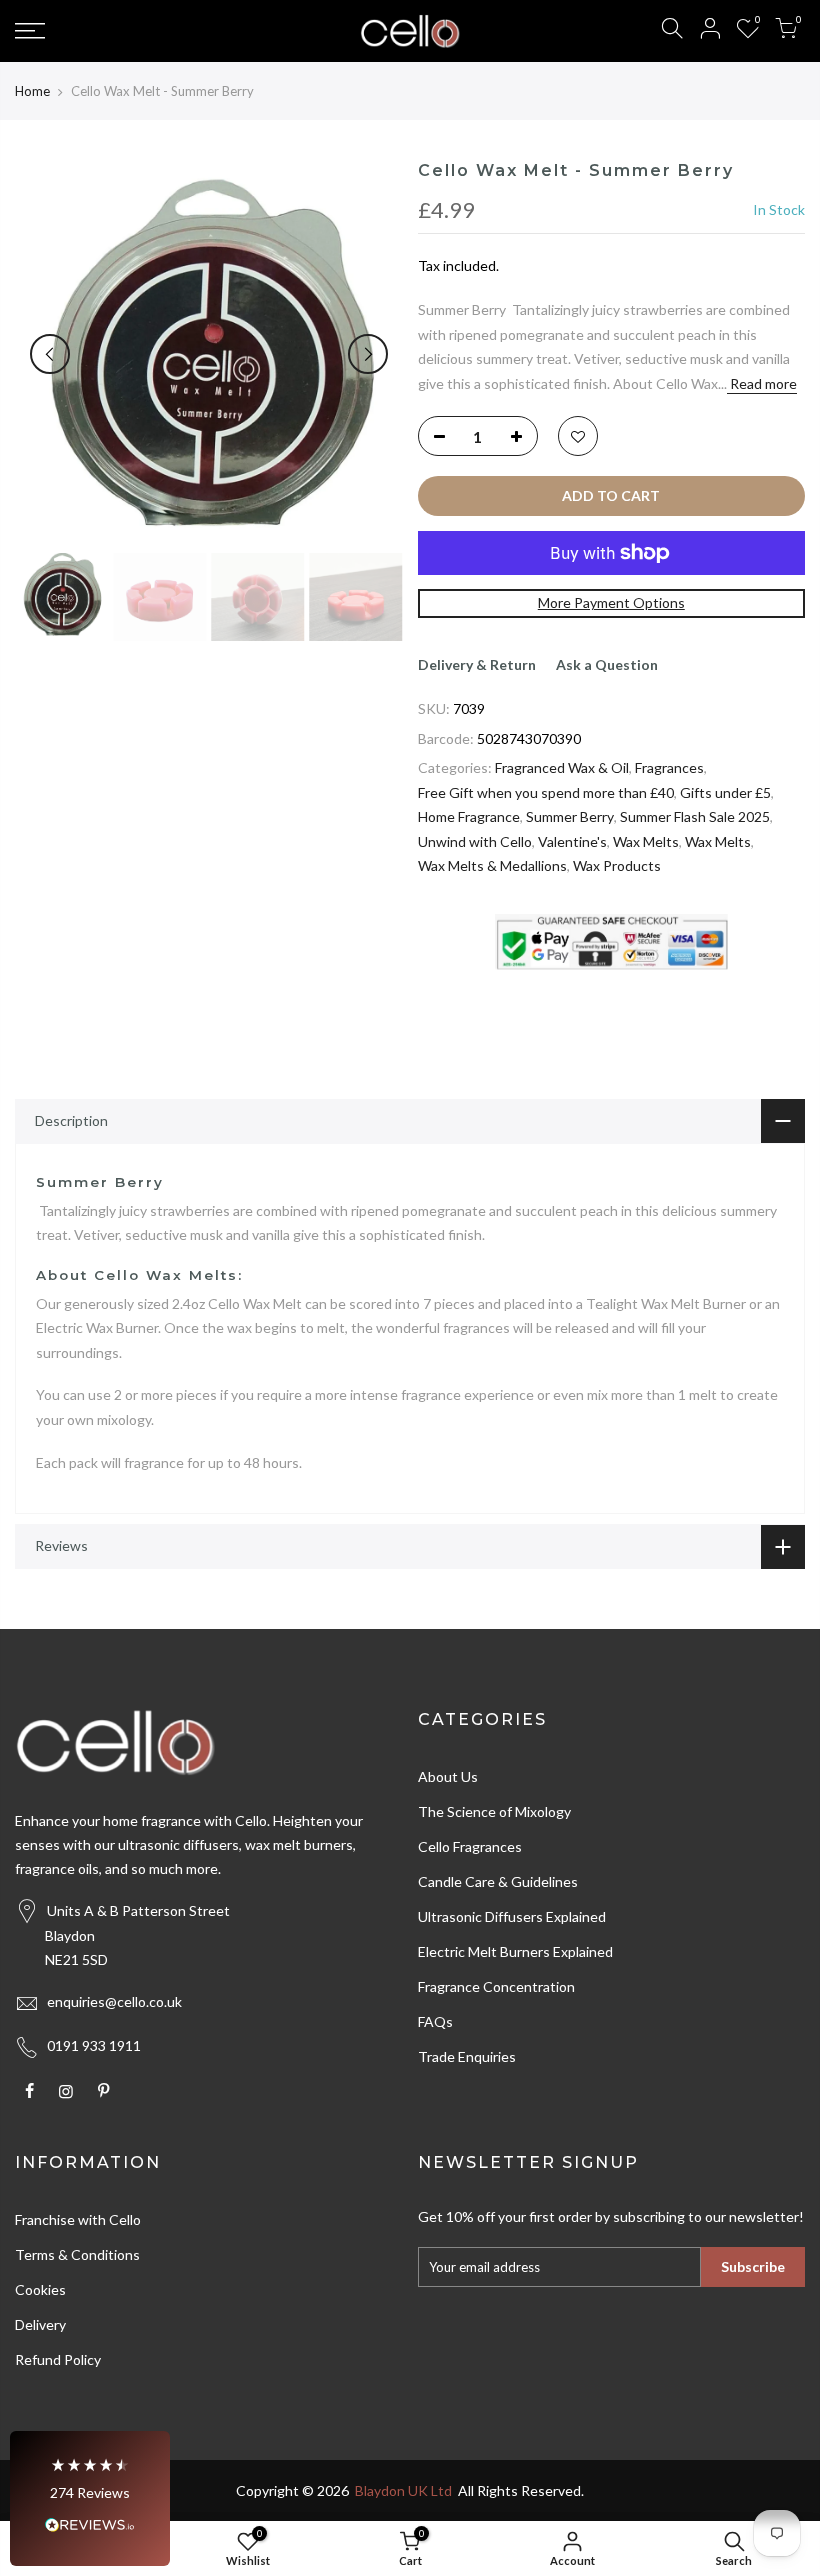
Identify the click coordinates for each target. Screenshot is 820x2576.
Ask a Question (607, 664)
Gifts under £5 (725, 792)
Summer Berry (570, 816)
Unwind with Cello (475, 841)
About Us (448, 1776)
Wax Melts (646, 841)
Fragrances (669, 767)
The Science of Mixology (494, 1811)
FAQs (435, 2021)
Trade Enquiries (467, 2056)
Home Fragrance (469, 816)
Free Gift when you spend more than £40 (546, 792)
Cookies (40, 2289)
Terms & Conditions (77, 2254)
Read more (762, 383)
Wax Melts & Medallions (492, 865)
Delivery (40, 2324)
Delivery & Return (477, 664)
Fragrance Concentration (496, 1986)
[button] (90, 2498)
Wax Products (617, 865)
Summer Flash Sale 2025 (695, 816)
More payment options (611, 602)
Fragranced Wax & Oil (562, 767)
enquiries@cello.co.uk (114, 2001)
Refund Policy (58, 2359)
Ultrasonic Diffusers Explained (512, 1916)
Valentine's (572, 841)
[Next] (368, 354)
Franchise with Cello (78, 2219)
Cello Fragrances (470, 1846)
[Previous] (50, 354)
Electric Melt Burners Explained (515, 1951)
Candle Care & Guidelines (498, 1881)
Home (32, 91)
